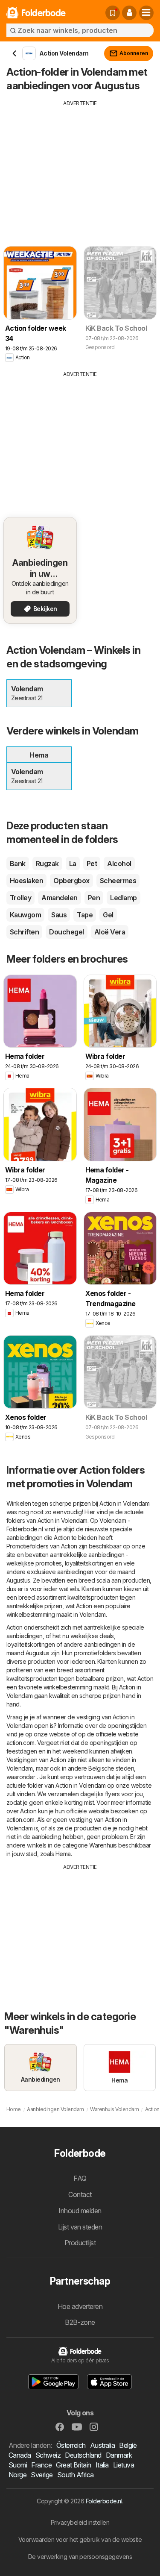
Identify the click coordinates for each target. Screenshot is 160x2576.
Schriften (24, 932)
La (73, 864)
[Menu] (146, 13)
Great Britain (73, 2465)
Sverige (42, 2475)
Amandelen (59, 898)
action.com (20, 1743)
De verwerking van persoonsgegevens (80, 2557)
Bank (18, 864)
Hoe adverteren (80, 2306)
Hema (63, 1854)
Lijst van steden (80, 2227)
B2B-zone (80, 2322)
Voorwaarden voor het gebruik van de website (80, 2539)
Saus (59, 915)
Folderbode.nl (104, 2501)
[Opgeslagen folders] (113, 13)
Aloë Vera (110, 932)
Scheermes (118, 881)
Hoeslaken (26, 881)
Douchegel (66, 932)
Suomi (18, 2465)
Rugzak (47, 864)
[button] (129, 13)
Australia (102, 2445)
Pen (94, 898)
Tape (85, 915)
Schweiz (48, 2455)
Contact (80, 2194)
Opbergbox (71, 881)
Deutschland (83, 2455)
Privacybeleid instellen (80, 2522)
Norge (17, 2475)
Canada (20, 2455)
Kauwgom (25, 915)
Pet (92, 864)
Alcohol (119, 864)
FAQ (80, 2178)
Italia (102, 2465)
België (128, 2445)
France (41, 2465)
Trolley (20, 898)
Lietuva (124, 2465)
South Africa (76, 2475)
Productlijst (80, 2243)
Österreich (71, 2445)
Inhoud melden (80, 2211)
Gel (108, 915)
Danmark (119, 2455)
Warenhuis (103, 1845)
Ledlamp (123, 898)
